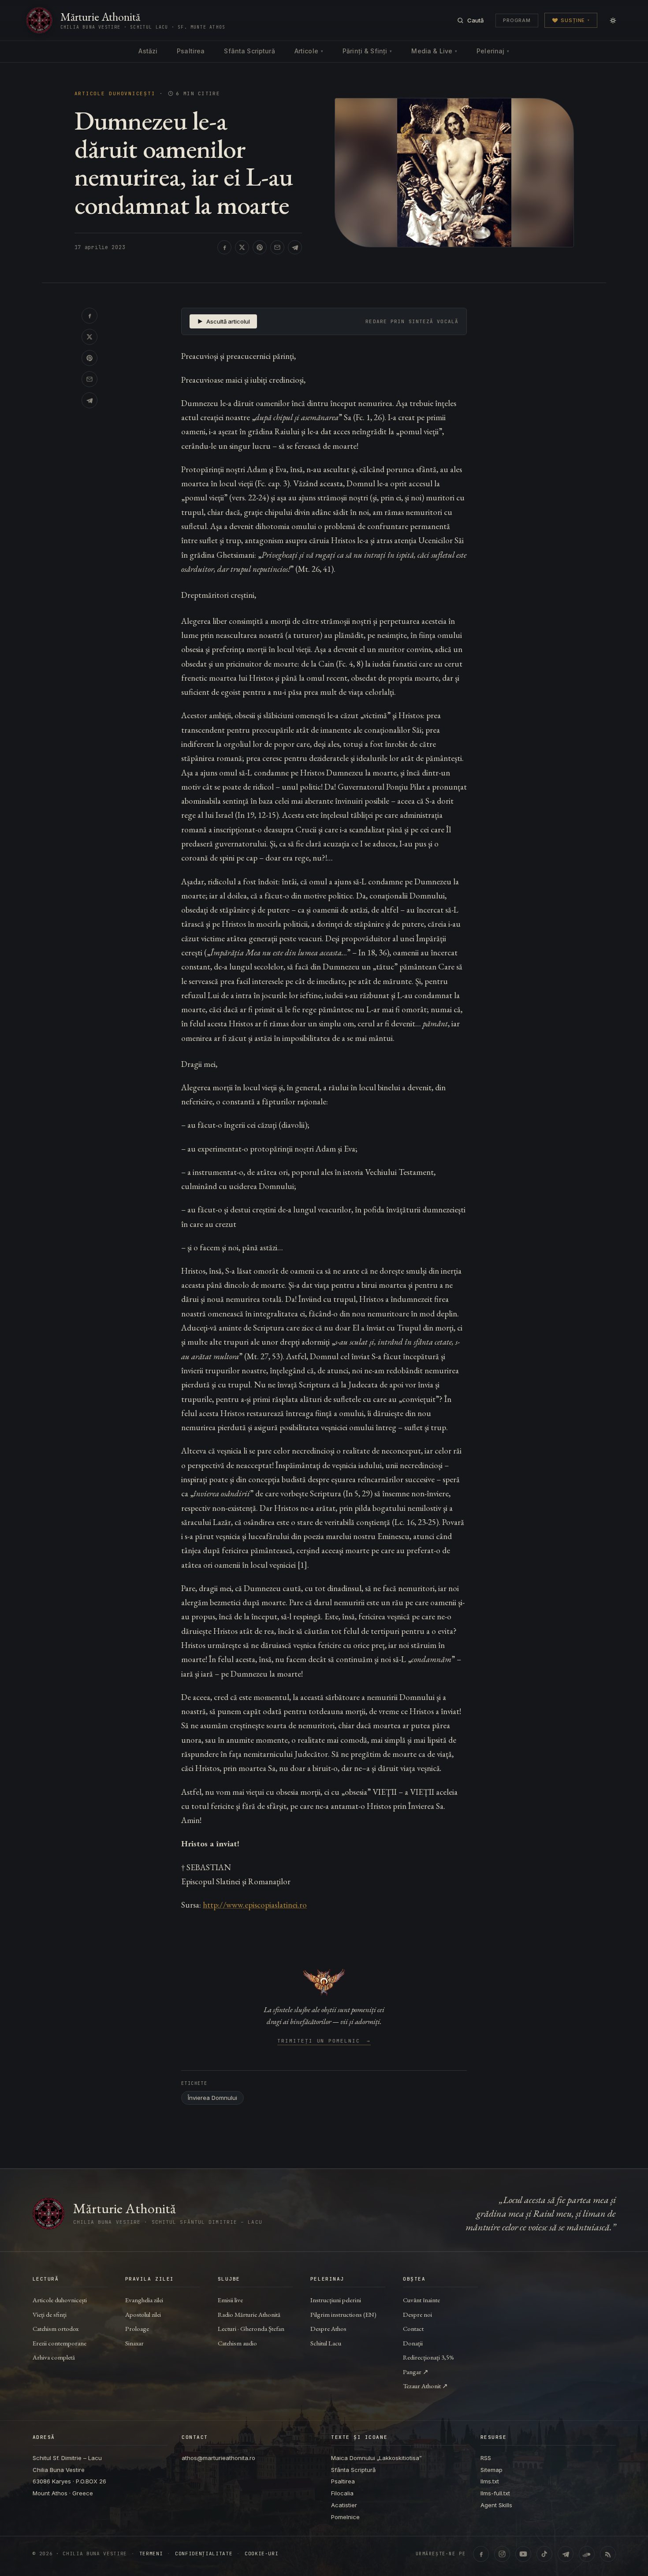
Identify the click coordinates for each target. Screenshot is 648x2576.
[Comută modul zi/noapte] (613, 20)
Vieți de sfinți (50, 2314)
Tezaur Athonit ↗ (425, 2386)
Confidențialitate (204, 2554)
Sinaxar (134, 2343)
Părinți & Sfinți (367, 51)
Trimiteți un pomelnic (324, 2041)
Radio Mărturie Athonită (249, 2314)
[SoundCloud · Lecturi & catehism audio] (587, 2554)
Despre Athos (328, 2328)
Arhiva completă (54, 2357)
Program (517, 20)
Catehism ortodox (56, 2328)
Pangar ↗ (416, 2372)
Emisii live (230, 2300)
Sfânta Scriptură (249, 51)
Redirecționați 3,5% (428, 2357)
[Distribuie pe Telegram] (295, 247)
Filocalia (342, 2493)
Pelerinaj (493, 51)
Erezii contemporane (60, 2343)
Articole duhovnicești (115, 94)
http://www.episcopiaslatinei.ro (255, 1905)
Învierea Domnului (212, 2098)
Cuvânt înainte (421, 2300)
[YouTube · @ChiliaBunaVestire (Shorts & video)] (523, 2554)
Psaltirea (191, 51)
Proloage (137, 2328)
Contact (413, 2328)
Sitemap (492, 2470)
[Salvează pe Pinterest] (260, 247)
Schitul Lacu (326, 2343)
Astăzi (148, 51)
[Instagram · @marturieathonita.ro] (502, 2554)
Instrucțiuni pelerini (336, 2300)
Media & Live (434, 51)
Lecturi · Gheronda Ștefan (251, 2328)
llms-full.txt (495, 2493)
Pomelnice (345, 2517)
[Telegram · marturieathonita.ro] (566, 2554)
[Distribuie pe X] (242, 247)
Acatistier (344, 2505)
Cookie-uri (262, 2554)
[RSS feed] (608, 2554)
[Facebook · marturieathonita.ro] (481, 2554)
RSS (486, 2458)
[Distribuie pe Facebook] (224, 247)
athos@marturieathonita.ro (218, 2458)
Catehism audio (237, 2343)
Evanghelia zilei (144, 2300)
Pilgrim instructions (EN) (343, 2314)
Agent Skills (496, 2505)
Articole (309, 51)
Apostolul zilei (143, 2314)
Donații (413, 2343)
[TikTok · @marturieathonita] (544, 2554)
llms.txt (490, 2481)
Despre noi (417, 2314)
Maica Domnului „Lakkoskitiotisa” (376, 2458)
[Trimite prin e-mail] (277, 247)
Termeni (151, 2554)
